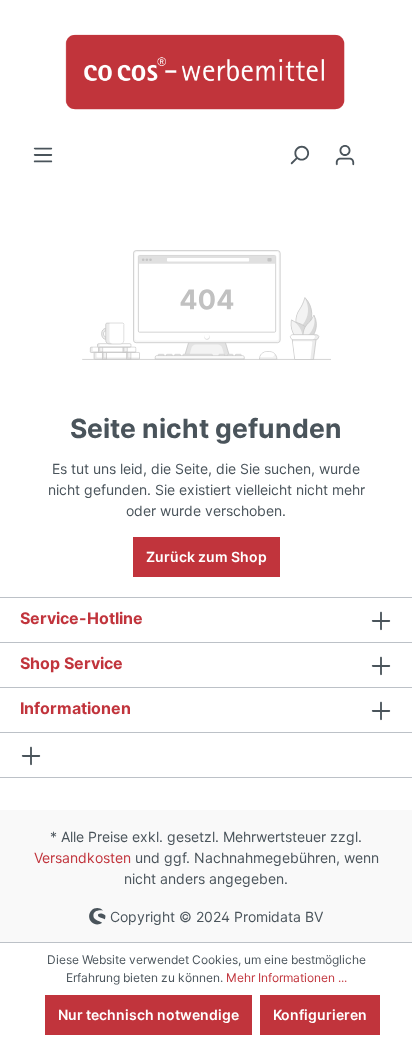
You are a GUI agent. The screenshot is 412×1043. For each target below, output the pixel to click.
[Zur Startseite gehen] (206, 72)
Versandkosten (82, 857)
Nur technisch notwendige (148, 1014)
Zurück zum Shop (206, 556)
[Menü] (43, 155)
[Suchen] (299, 155)
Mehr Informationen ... (286, 977)
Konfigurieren (320, 1014)
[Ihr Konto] (345, 155)
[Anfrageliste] (380, 148)
